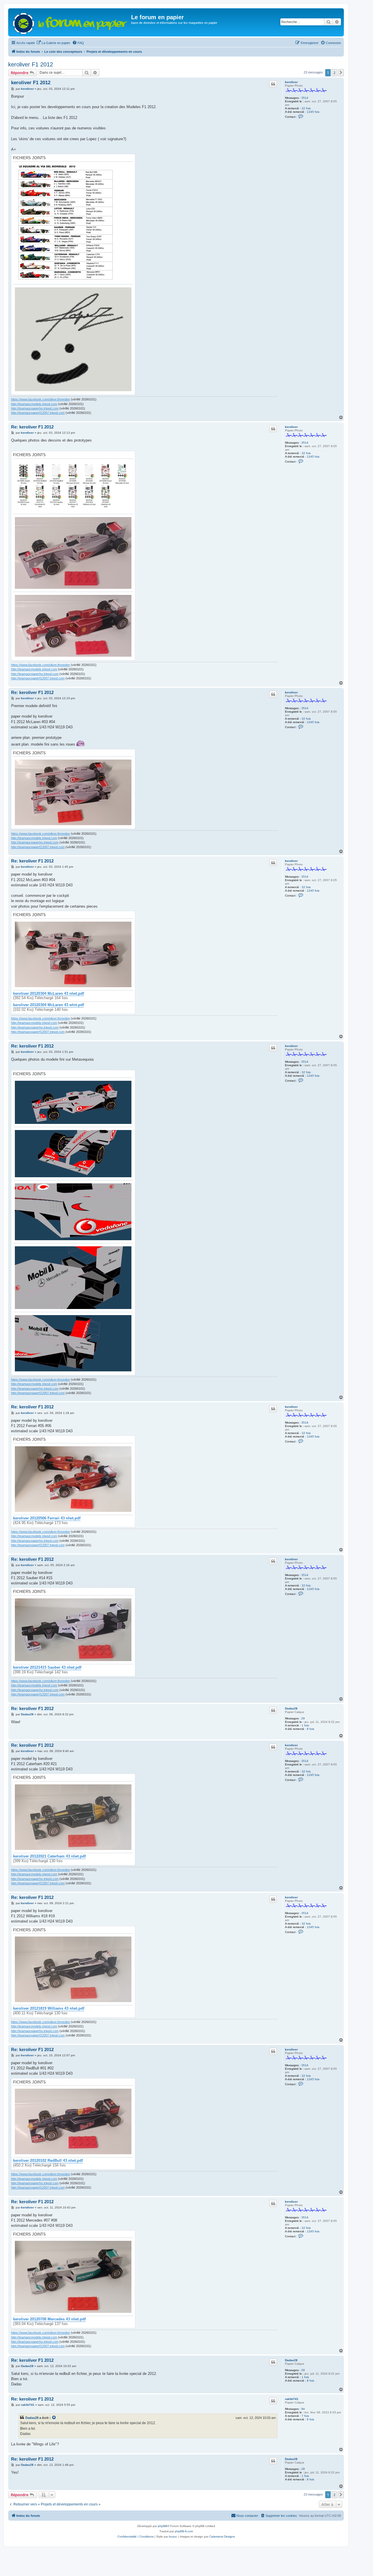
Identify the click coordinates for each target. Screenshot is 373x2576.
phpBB (163, 2526)
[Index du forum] (70, 22)
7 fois (305, 2416)
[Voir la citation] (54, 2418)
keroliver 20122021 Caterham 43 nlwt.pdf (49, 1856)
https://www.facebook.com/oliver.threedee (41, 399)
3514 (305, 98)
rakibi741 (292, 2399)
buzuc (173, 2537)
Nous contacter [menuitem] (247, 2516)
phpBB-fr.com (184, 2531)
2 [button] (334, 73)
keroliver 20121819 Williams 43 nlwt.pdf (49, 2009)
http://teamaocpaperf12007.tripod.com (38, 413)
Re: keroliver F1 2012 (32, 427)
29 (303, 1718)
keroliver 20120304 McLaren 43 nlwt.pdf (49, 994)
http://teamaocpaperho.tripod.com (35, 408)
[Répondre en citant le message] (273, 84)
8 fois (310, 1729)
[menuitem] (53, 43)
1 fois (305, 1725)
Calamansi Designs (222, 2537)
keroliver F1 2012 (31, 64)
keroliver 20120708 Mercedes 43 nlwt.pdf (49, 2319)
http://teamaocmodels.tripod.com (34, 404)
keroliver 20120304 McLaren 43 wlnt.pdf (49, 1005)
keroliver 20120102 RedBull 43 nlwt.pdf (48, 2161)
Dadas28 (291, 1708)
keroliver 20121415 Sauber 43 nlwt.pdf (47, 1667)
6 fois (310, 2419)
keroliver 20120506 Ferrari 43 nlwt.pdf (47, 1518)
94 (303, 2409)
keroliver (291, 82)
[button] (341, 73)
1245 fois (313, 112)
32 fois (306, 108)
